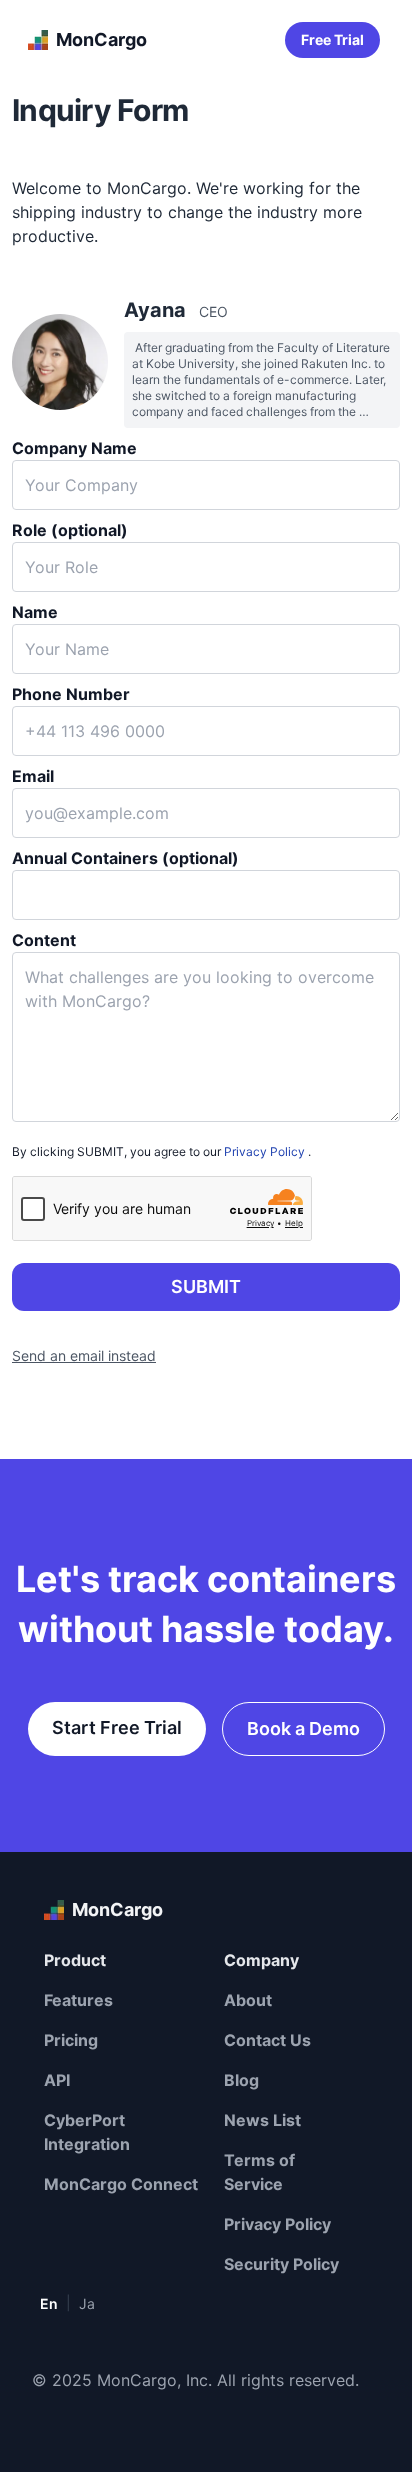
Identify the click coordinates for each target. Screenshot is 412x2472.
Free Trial (332, 39)
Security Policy (281, 2264)
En (49, 2303)
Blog (241, 2080)
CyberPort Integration (87, 2132)
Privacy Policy (264, 1151)
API (57, 2080)
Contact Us (267, 2040)
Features (78, 2000)
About (248, 2000)
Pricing (71, 2040)
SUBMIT (206, 1286)
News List (262, 2120)
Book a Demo (303, 1728)
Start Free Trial (117, 1727)
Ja (87, 2303)
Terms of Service (259, 2172)
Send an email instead (84, 1355)
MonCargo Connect (121, 2184)
